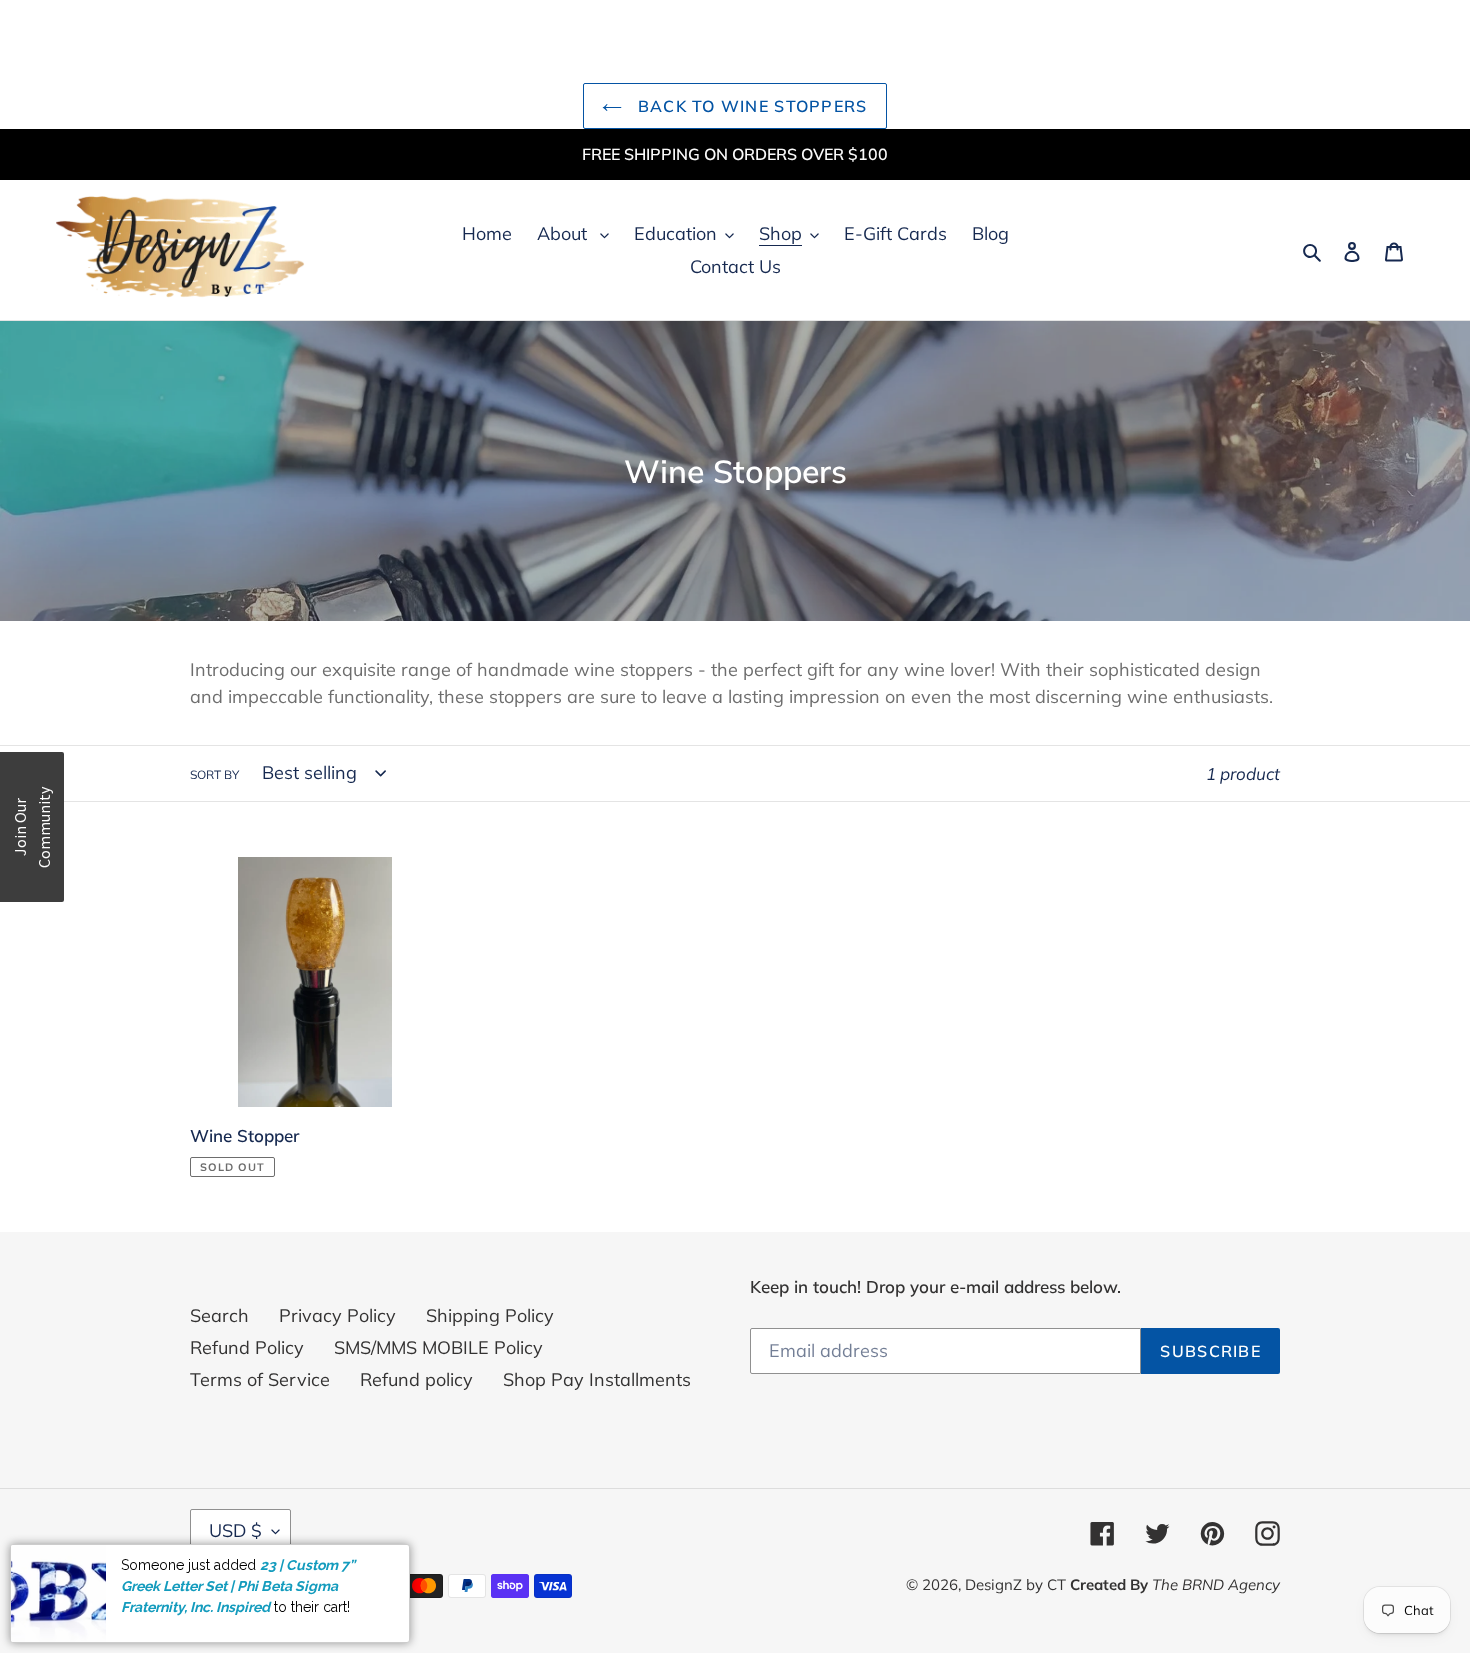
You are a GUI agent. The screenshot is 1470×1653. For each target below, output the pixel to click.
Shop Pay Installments (597, 1379)
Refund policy (416, 1379)
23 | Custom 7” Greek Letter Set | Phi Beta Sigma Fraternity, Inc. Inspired (238, 1585)
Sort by (214, 774)
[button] (32, 827)
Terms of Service (260, 1379)
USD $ (235, 1530)
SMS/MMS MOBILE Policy (438, 1347)
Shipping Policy (490, 1315)
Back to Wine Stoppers (749, 106)
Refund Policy (247, 1347)
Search (219, 1315)
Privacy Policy (337, 1315)
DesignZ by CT (1017, 1584)
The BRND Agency (1216, 1584)
